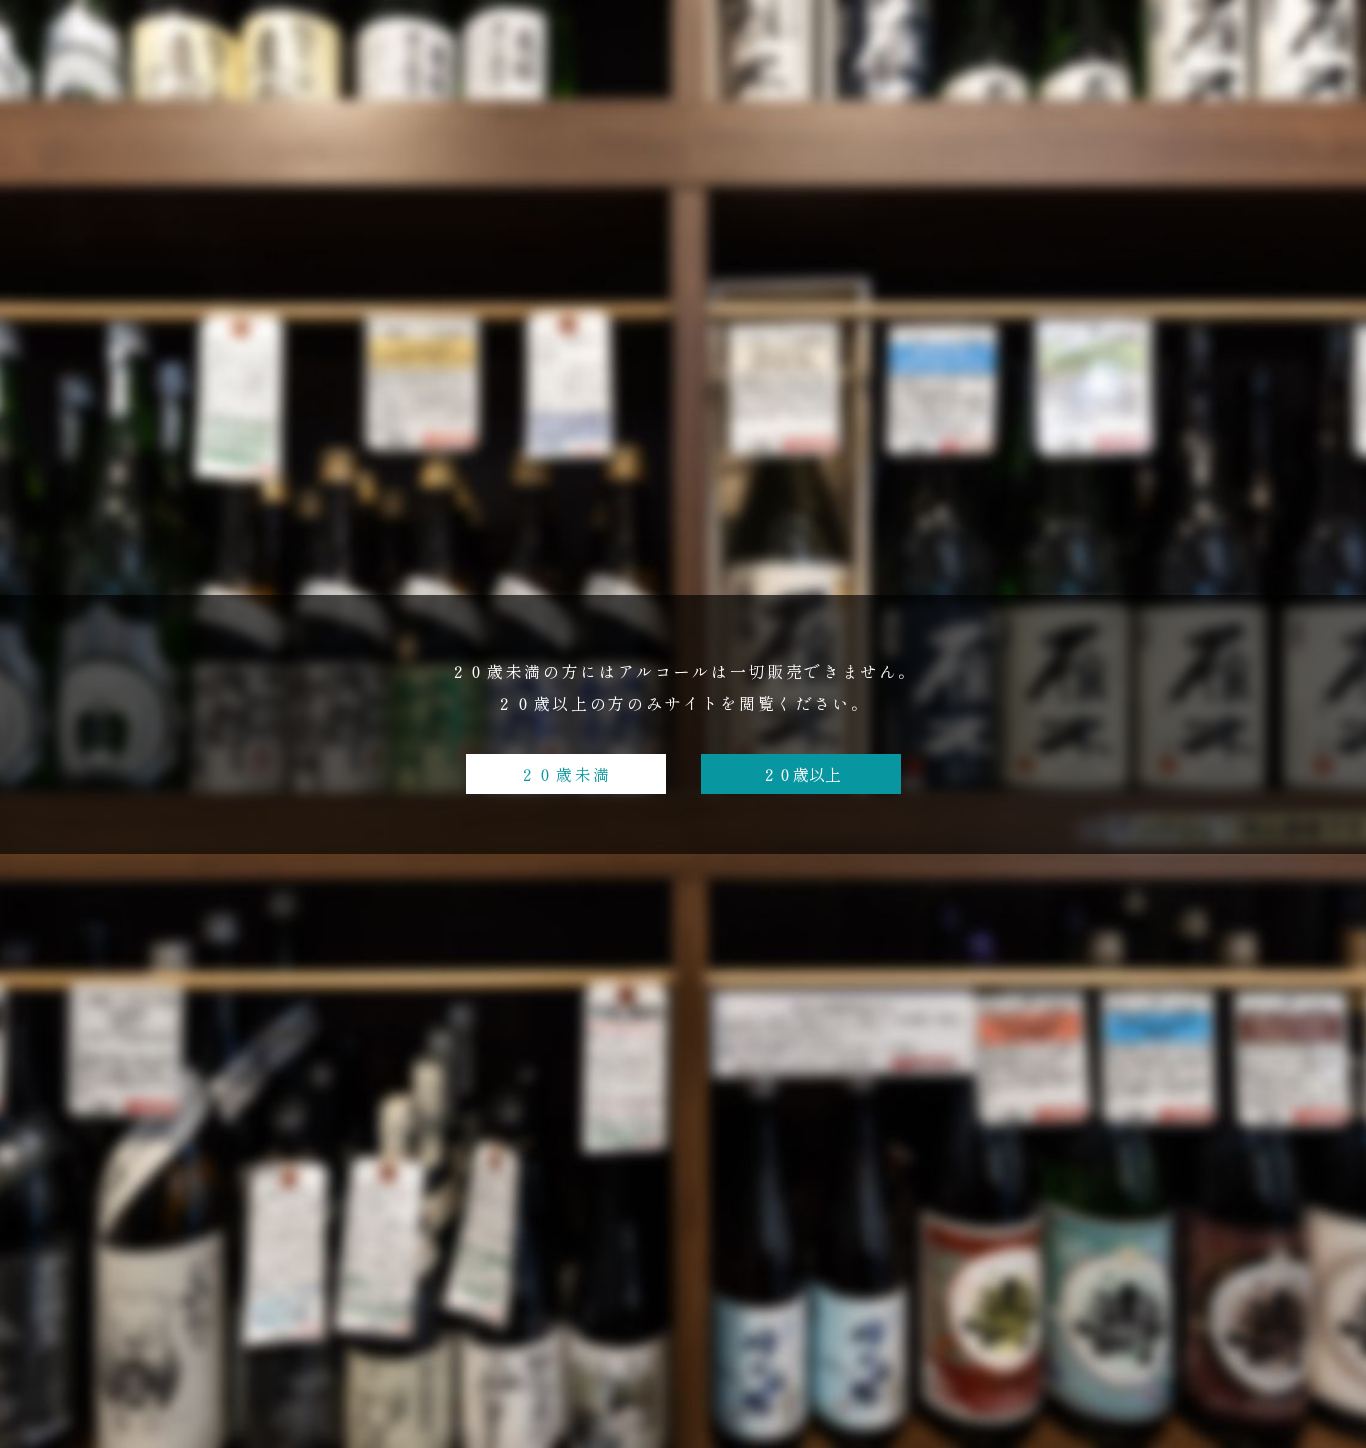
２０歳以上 (801, 774)
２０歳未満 (565, 774)
